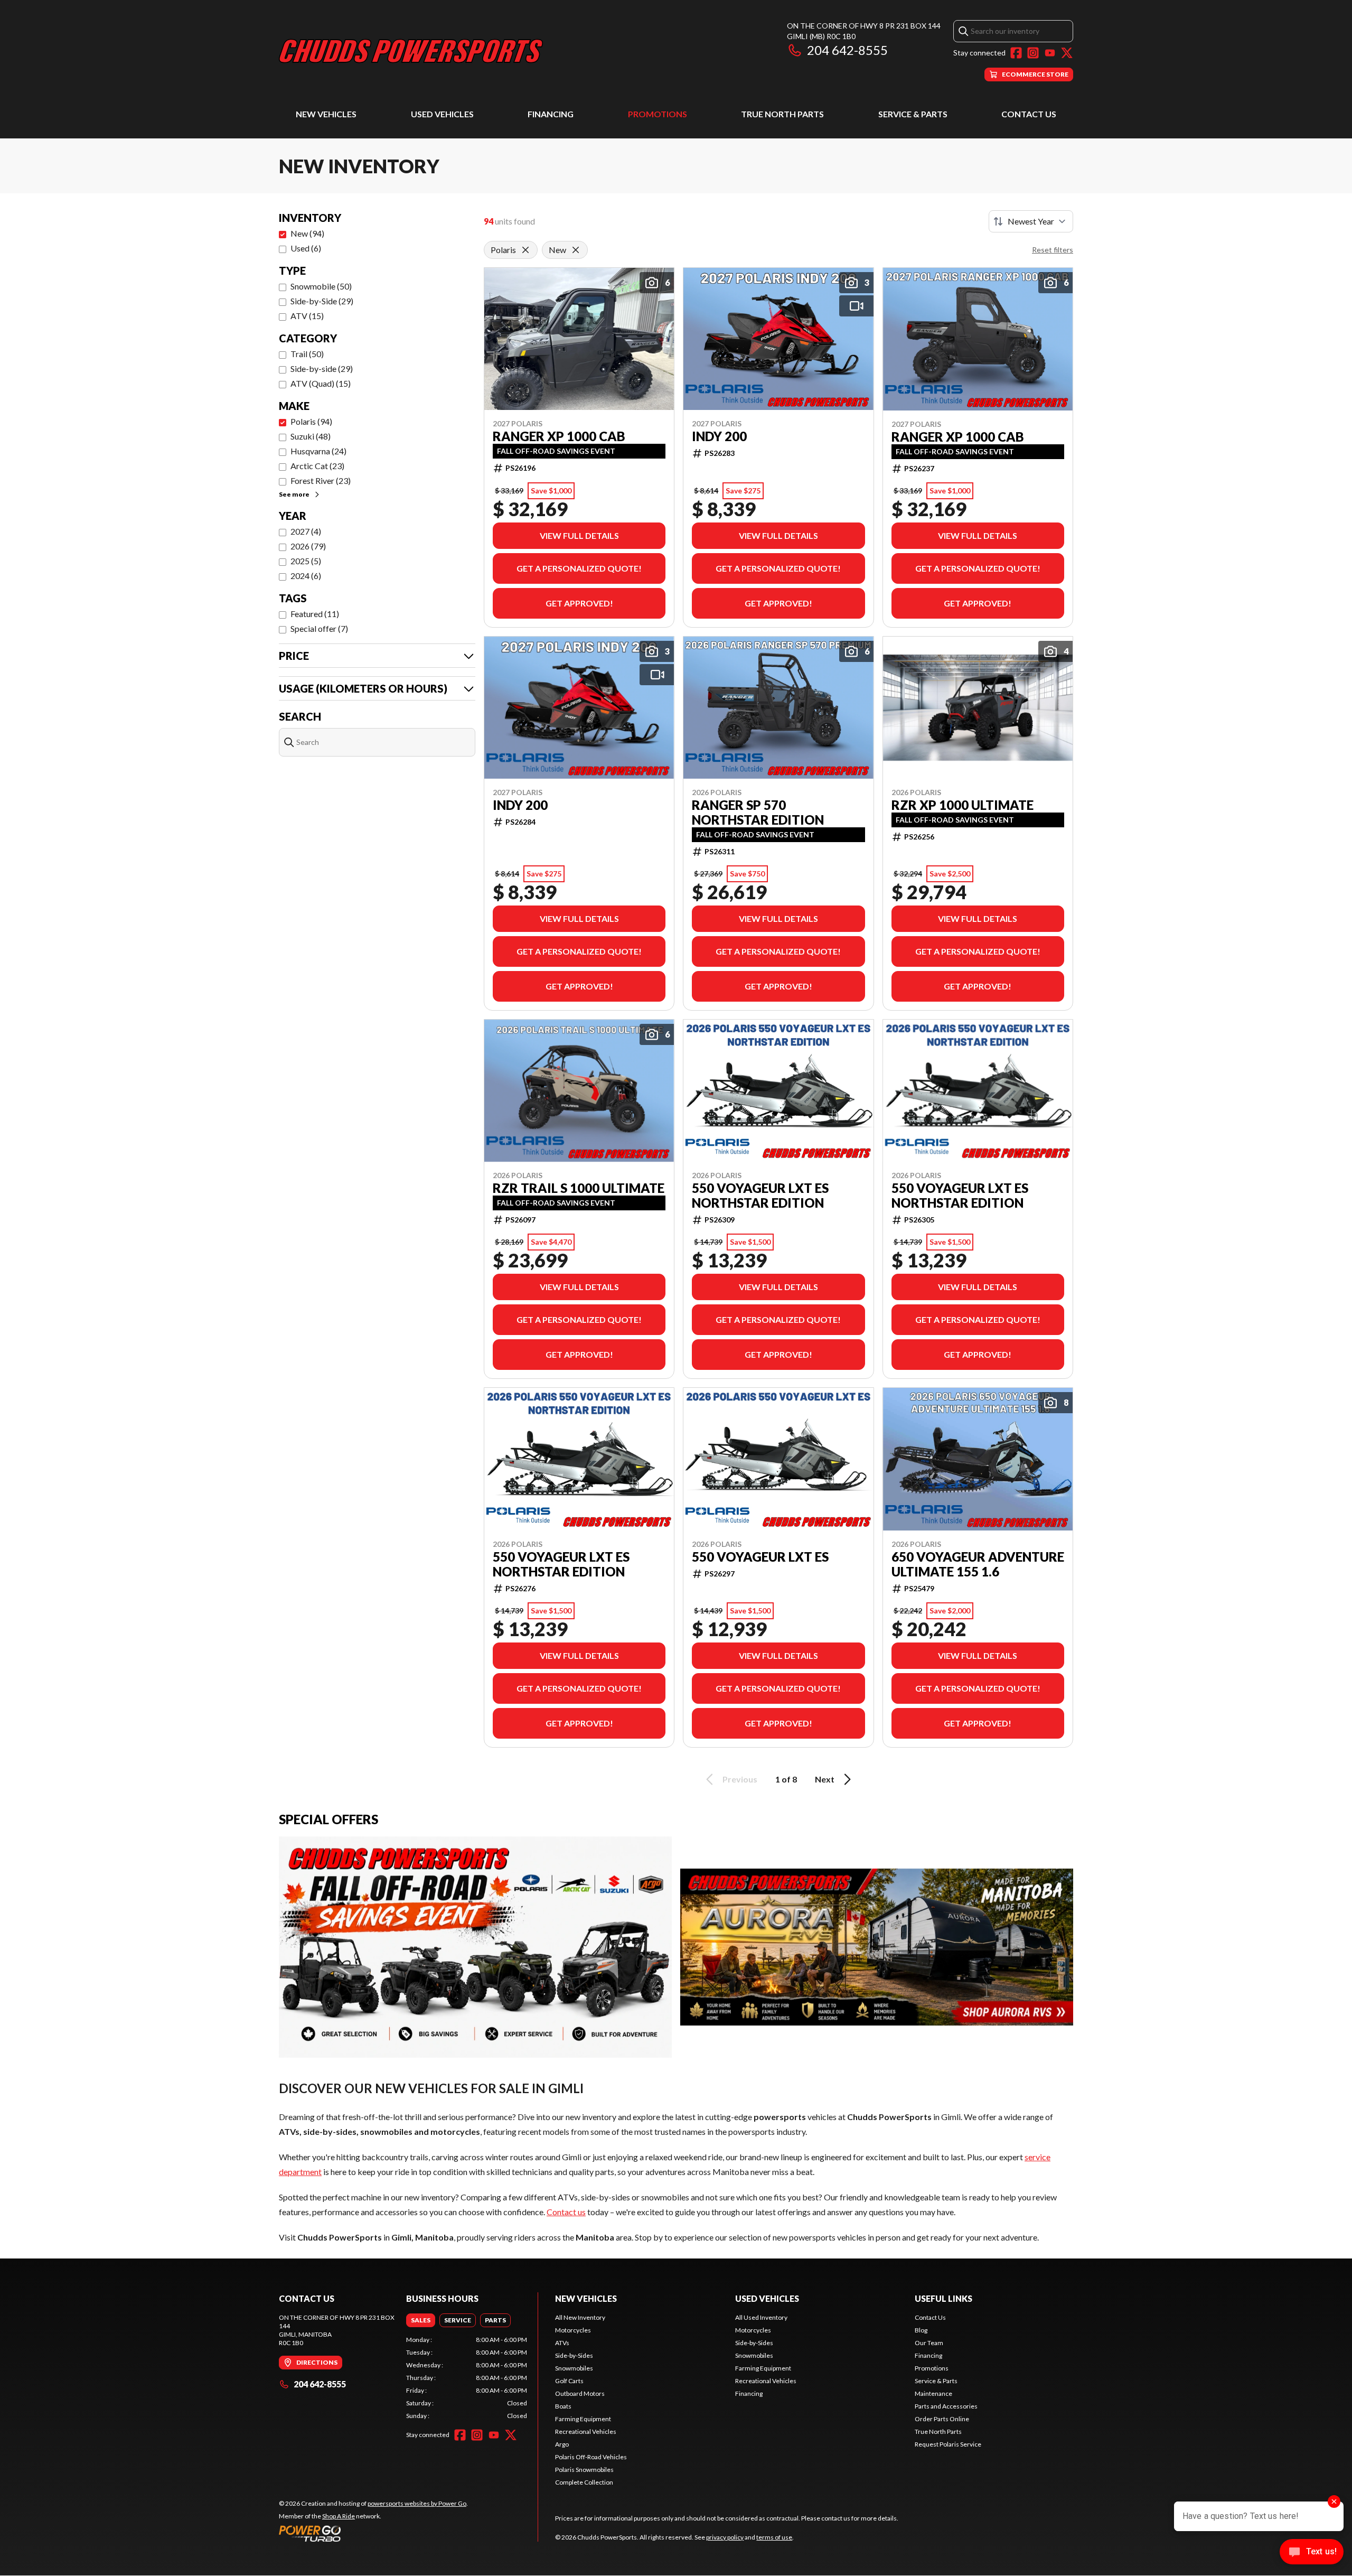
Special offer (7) (319, 628)
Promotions (658, 114)
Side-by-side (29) (322, 368)
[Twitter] (1067, 53)
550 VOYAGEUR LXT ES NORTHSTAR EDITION (760, 1196)
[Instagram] (1033, 53)
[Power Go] (373, 2533)
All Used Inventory (761, 2317)
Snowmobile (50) (321, 286)
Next (825, 1779)
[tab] (421, 2320)
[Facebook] (1016, 53)
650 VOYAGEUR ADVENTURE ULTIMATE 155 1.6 (978, 1564)
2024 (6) (306, 576)
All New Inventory (580, 2317)
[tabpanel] (467, 2378)
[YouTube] (1050, 53)
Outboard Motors (580, 2393)
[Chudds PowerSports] (411, 51)
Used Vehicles (442, 114)
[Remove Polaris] (525, 250)
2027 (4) (306, 531)
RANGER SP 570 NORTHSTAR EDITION (758, 813)
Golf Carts (569, 2381)
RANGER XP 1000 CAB (559, 436)
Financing (551, 114)
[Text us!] (1312, 2553)
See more (294, 494)
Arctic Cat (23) (317, 466)
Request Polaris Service (948, 2444)
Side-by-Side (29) (322, 301)
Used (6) (306, 248)
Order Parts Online (942, 2419)
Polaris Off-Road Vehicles (591, 2457)
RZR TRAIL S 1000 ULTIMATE (579, 1188)
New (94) (307, 233)
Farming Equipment (583, 2419)
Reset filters (1053, 250)
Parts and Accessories (946, 2406)
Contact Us (1029, 114)
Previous (740, 1779)
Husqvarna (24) (318, 451)
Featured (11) (315, 614)
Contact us (566, 2212)
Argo (562, 2444)
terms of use (774, 2537)
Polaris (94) (311, 421)
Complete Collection (584, 2482)
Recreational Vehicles (586, 2432)
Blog (921, 2330)
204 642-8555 (847, 50)
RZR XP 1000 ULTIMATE (963, 805)
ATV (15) (307, 316)
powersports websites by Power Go (417, 2503)
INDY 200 (719, 436)
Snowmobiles (574, 2368)
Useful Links (943, 2298)
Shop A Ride (339, 2516)
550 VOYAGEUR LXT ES (760, 1557)
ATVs (562, 2343)
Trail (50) (307, 354)
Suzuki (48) (311, 436)
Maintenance (933, 2393)
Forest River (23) (321, 480)
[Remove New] (576, 250)
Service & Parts (913, 114)
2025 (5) (306, 561)
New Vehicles (326, 114)
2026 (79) (308, 546)
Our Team (929, 2343)
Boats (563, 2406)
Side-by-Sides (574, 2355)
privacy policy (725, 2537)
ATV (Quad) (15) (321, 383)
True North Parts (782, 114)
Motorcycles (573, 2330)
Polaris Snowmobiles (584, 2470)
